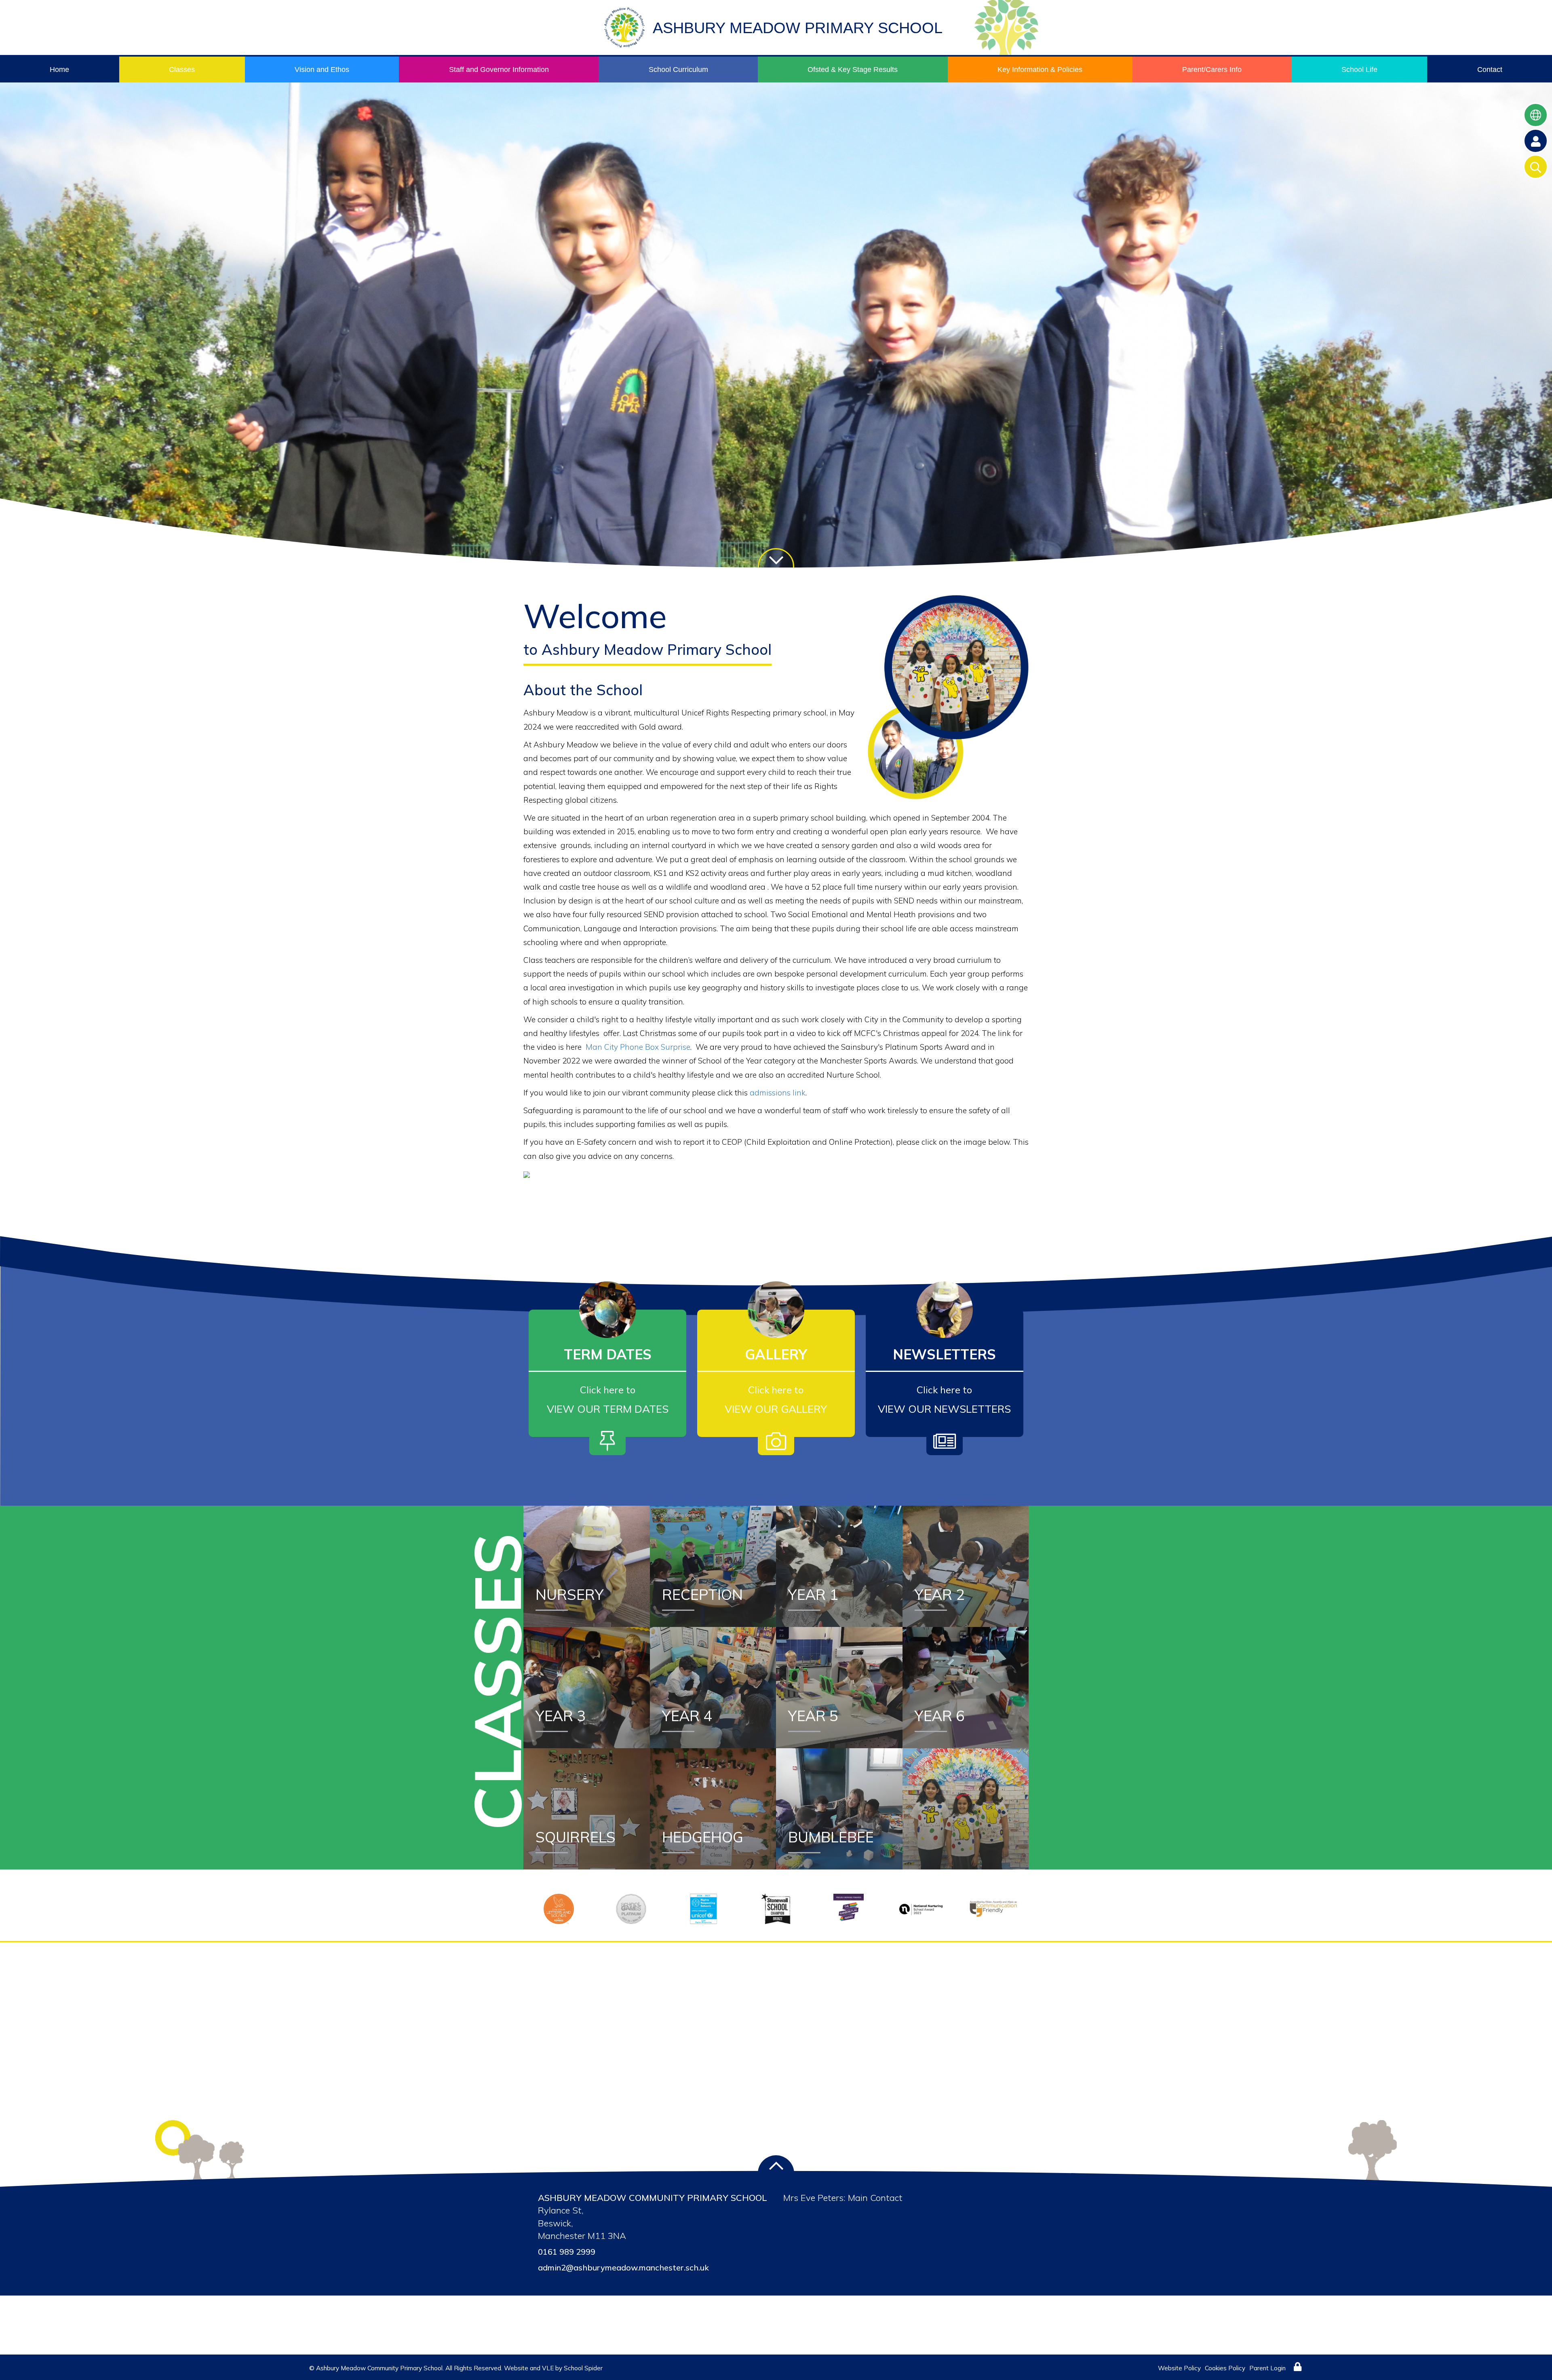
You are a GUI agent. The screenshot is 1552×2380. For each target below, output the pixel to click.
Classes (182, 70)
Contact (1490, 70)
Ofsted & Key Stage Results (853, 70)
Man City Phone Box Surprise (638, 1047)
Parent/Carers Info (1212, 70)
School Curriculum (678, 70)
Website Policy (1179, 2368)
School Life (1359, 70)
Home (59, 70)
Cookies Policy (1225, 2368)
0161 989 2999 (567, 2252)
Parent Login (1267, 2368)
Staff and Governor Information (499, 70)
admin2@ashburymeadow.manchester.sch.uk (623, 2267)
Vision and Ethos (322, 70)
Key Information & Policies (1040, 70)
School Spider (583, 2368)
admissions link (778, 1093)
